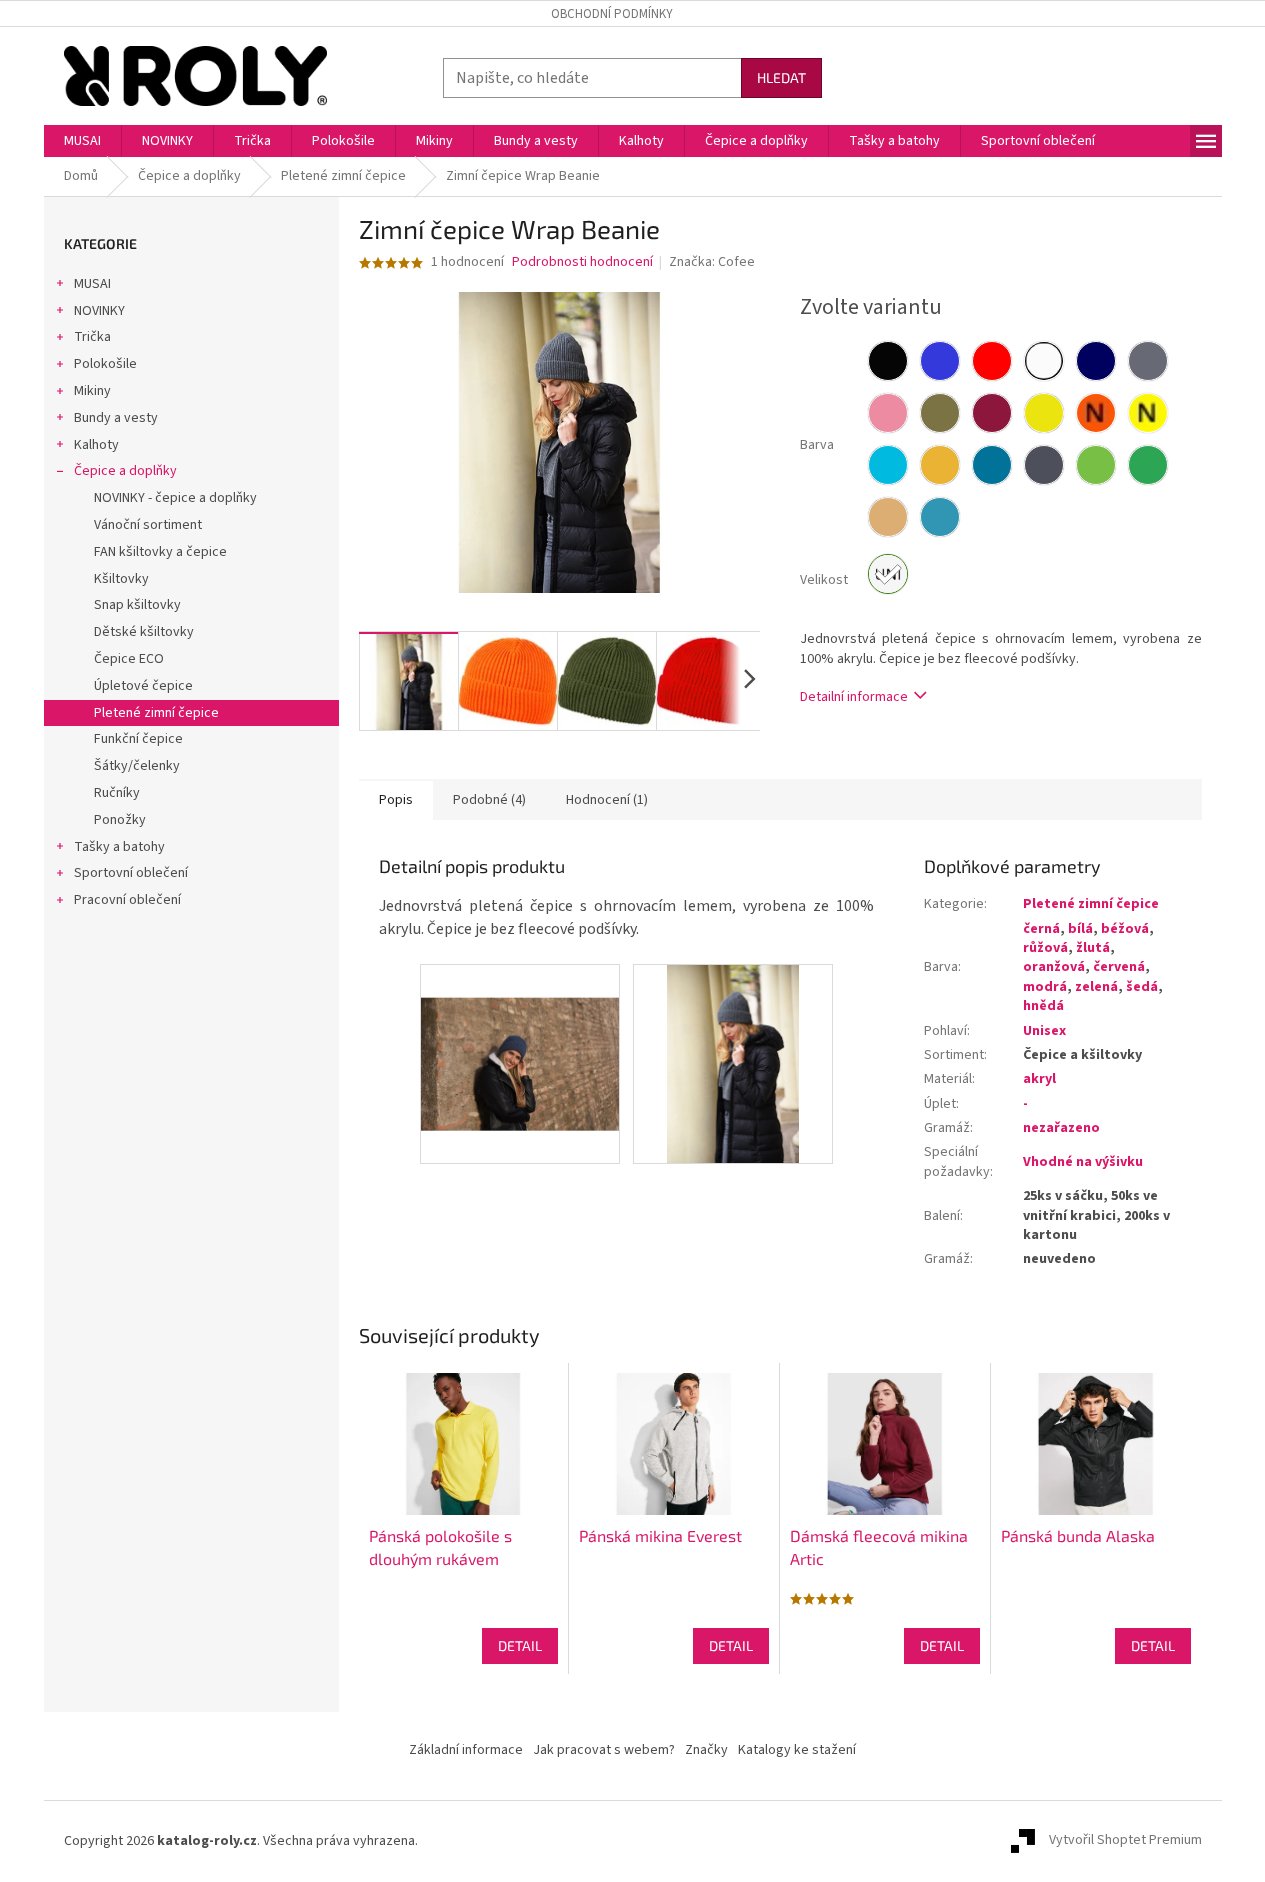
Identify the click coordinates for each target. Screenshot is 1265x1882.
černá (1041, 929)
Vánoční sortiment (148, 525)
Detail (520, 1645)
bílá (1080, 929)
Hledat (781, 77)
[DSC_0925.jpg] (733, 1063)
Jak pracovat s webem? (604, 1750)
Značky (706, 1750)
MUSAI (92, 284)
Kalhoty (96, 445)
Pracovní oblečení (127, 900)
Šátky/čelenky (137, 766)
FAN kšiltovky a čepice (160, 552)
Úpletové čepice (143, 686)
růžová (1045, 948)
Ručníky (117, 793)
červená (1119, 967)
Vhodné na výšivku (1083, 1162)
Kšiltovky (121, 579)
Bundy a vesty (116, 418)
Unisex (1044, 1031)
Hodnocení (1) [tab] (607, 800)
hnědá (1043, 1006)
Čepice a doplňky (125, 471)
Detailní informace (854, 697)
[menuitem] (82, 141)
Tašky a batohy (119, 847)
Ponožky (120, 820)
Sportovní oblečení (131, 873)
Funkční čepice (138, 739)
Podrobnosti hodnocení (582, 262)
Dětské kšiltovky (144, 632)
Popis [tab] (396, 800)
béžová (1125, 929)
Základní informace (466, 1750)
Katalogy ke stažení (797, 1750)
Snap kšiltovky (137, 605)
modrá (1045, 987)
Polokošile (105, 364)
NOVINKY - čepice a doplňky (175, 498)
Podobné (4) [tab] (489, 800)
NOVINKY (99, 311)
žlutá (1093, 948)
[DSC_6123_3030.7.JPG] (520, 1031)
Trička (92, 337)
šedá (1142, 987)
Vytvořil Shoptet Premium (1125, 1841)
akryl (1039, 1079)
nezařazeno (1061, 1128)
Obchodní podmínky (612, 14)
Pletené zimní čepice (156, 713)
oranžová (1054, 967)
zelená (1096, 987)
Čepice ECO (129, 659)
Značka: (712, 262)
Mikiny (92, 391)
